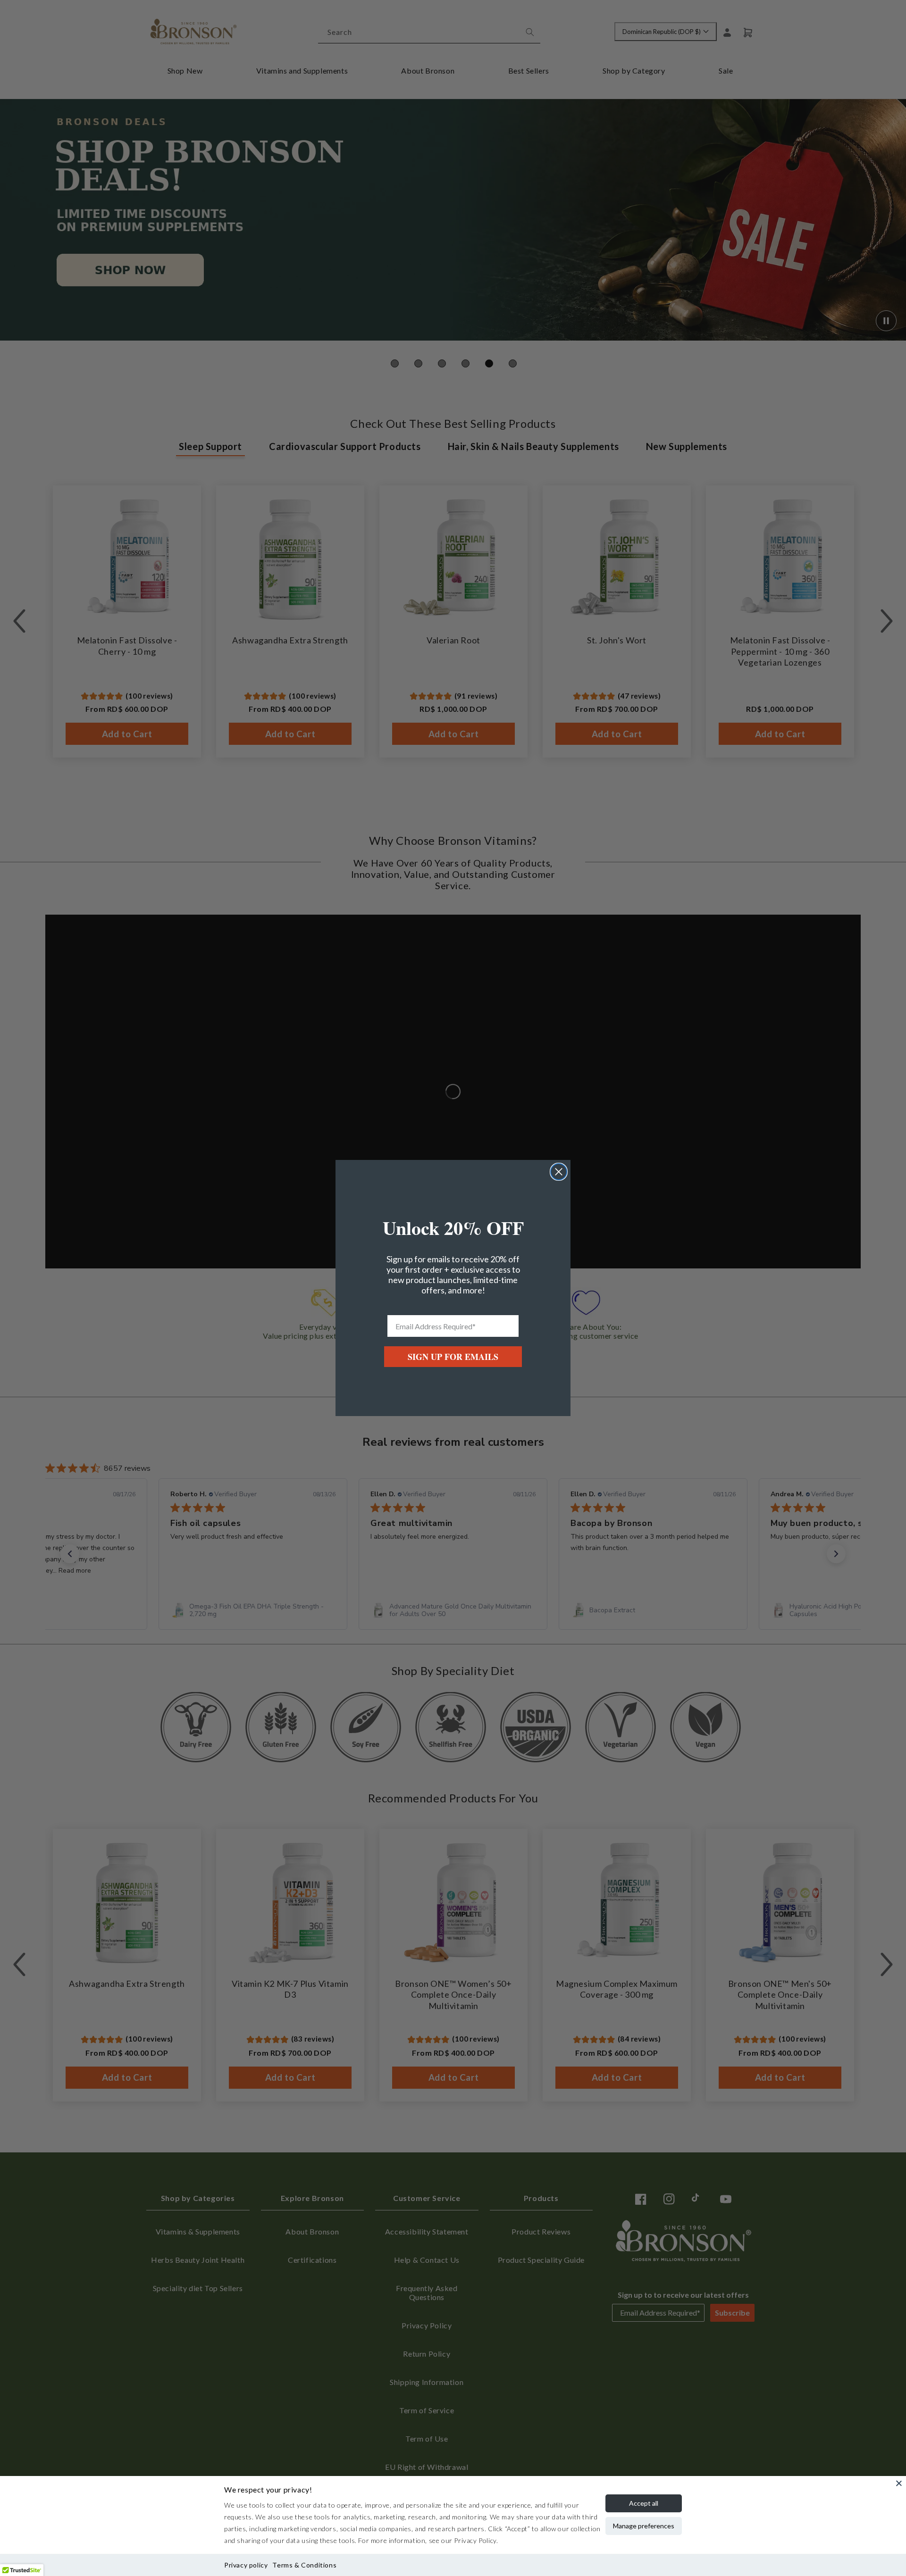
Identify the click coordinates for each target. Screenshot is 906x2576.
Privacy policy (246, 2565)
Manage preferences (644, 2526)
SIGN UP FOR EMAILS (453, 1357)
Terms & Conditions (304, 2565)
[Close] (899, 2483)
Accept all (644, 2503)
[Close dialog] (559, 1172)
